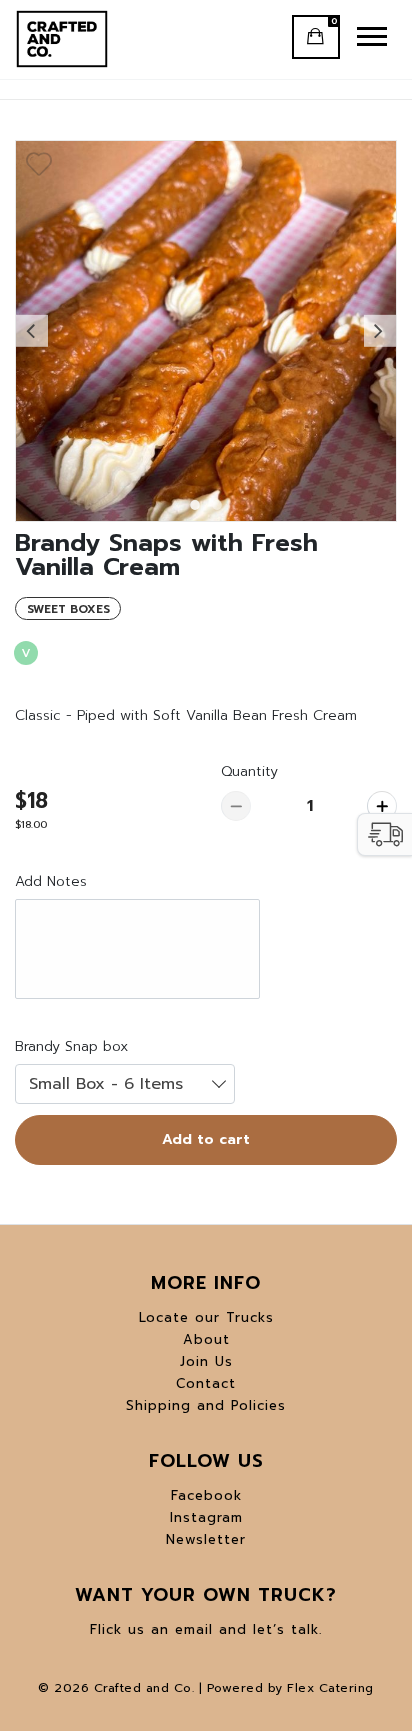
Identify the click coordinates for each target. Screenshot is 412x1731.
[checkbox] (39, 164)
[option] (206, 331)
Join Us (206, 1361)
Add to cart (206, 1139)
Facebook (206, 1495)
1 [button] (195, 511)
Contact (206, 1383)
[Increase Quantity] (382, 806)
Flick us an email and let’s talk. (206, 1629)
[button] (384, 834)
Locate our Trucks (206, 1317)
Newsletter (206, 1539)
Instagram (206, 1517)
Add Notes (51, 881)
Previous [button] (32, 331)
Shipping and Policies (206, 1405)
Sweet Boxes (68, 609)
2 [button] (217, 511)
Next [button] (380, 331)
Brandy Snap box (71, 1046)
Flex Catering (330, 1688)
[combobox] (125, 1084)
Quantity (249, 771)
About (206, 1339)
